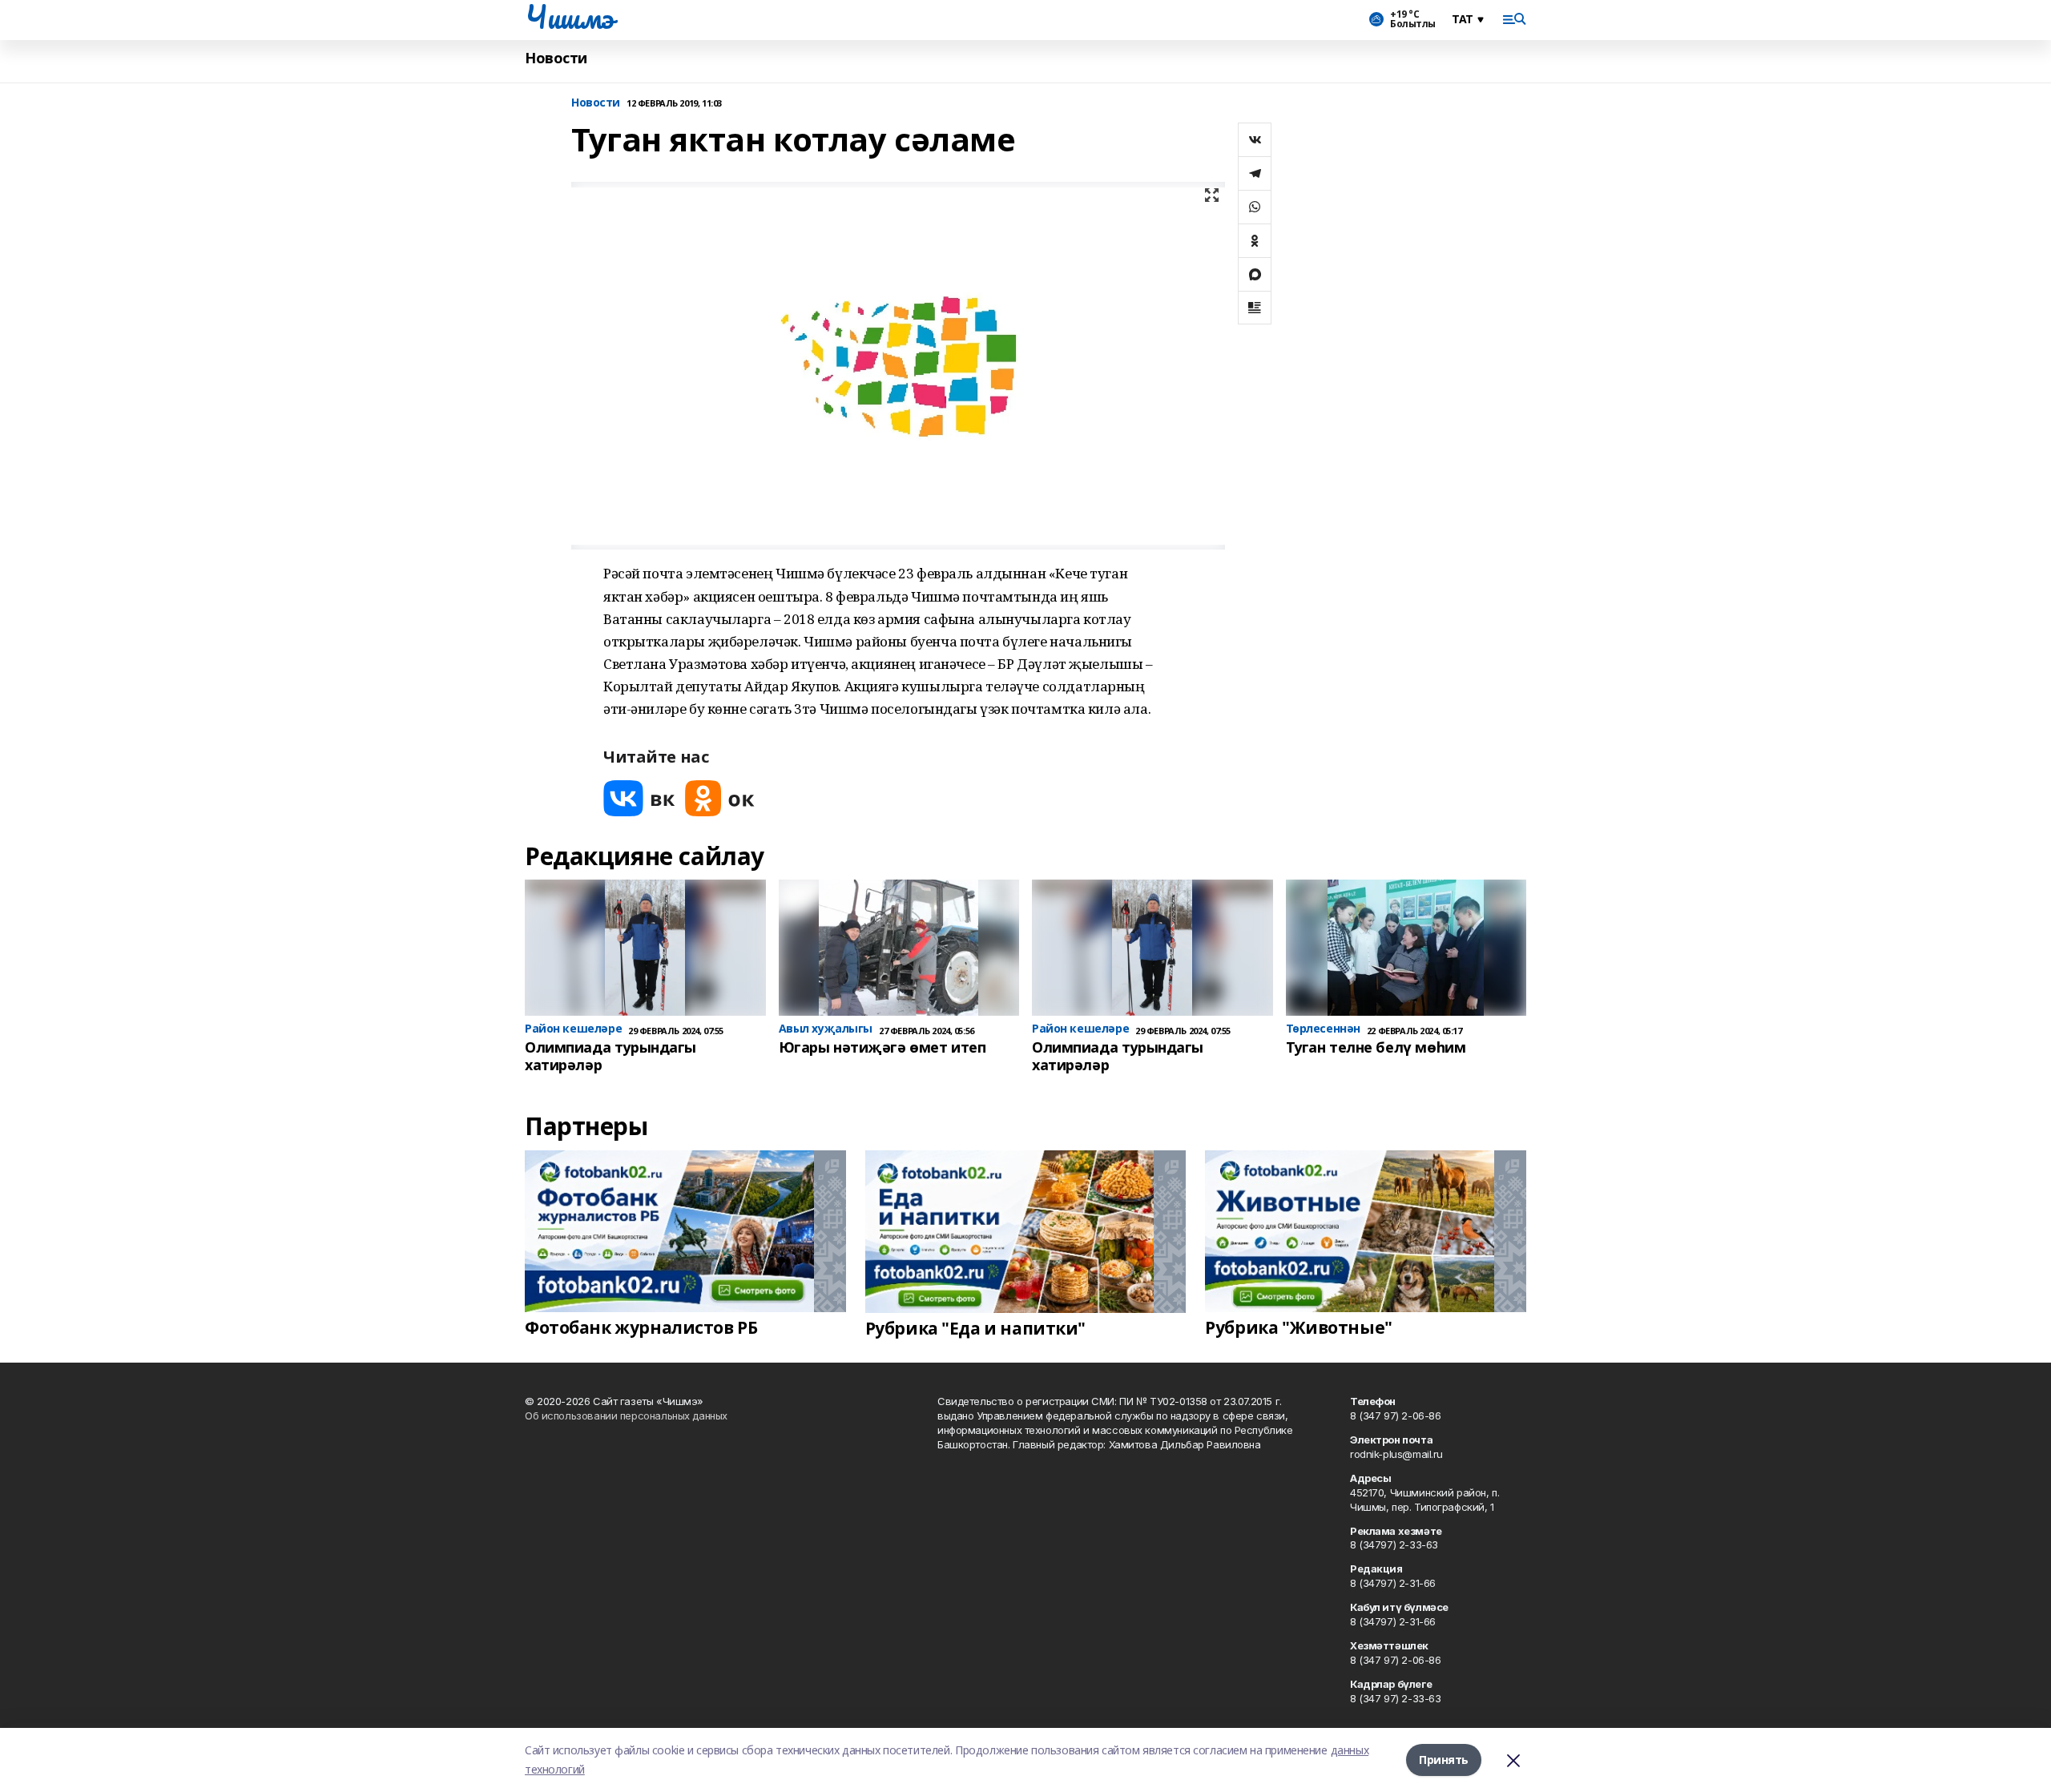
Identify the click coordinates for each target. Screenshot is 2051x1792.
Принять (1444, 1760)
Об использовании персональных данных (626, 1415)
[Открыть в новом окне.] (639, 798)
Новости (556, 58)
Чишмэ (569, 17)
